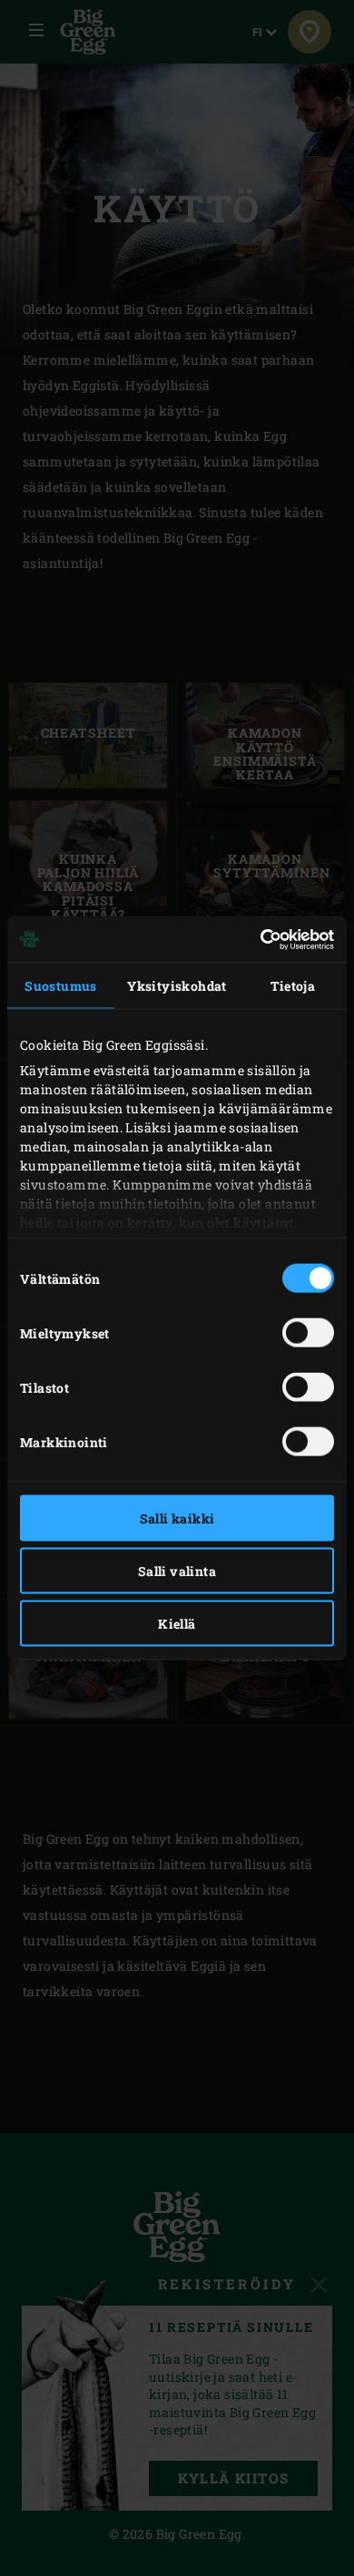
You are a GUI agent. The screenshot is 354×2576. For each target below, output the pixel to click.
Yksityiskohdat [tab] (177, 986)
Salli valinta (177, 1571)
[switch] (308, 1333)
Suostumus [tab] (61, 986)
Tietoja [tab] (293, 986)
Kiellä (177, 1624)
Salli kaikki (177, 1518)
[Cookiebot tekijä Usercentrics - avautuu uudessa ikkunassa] (255, 939)
